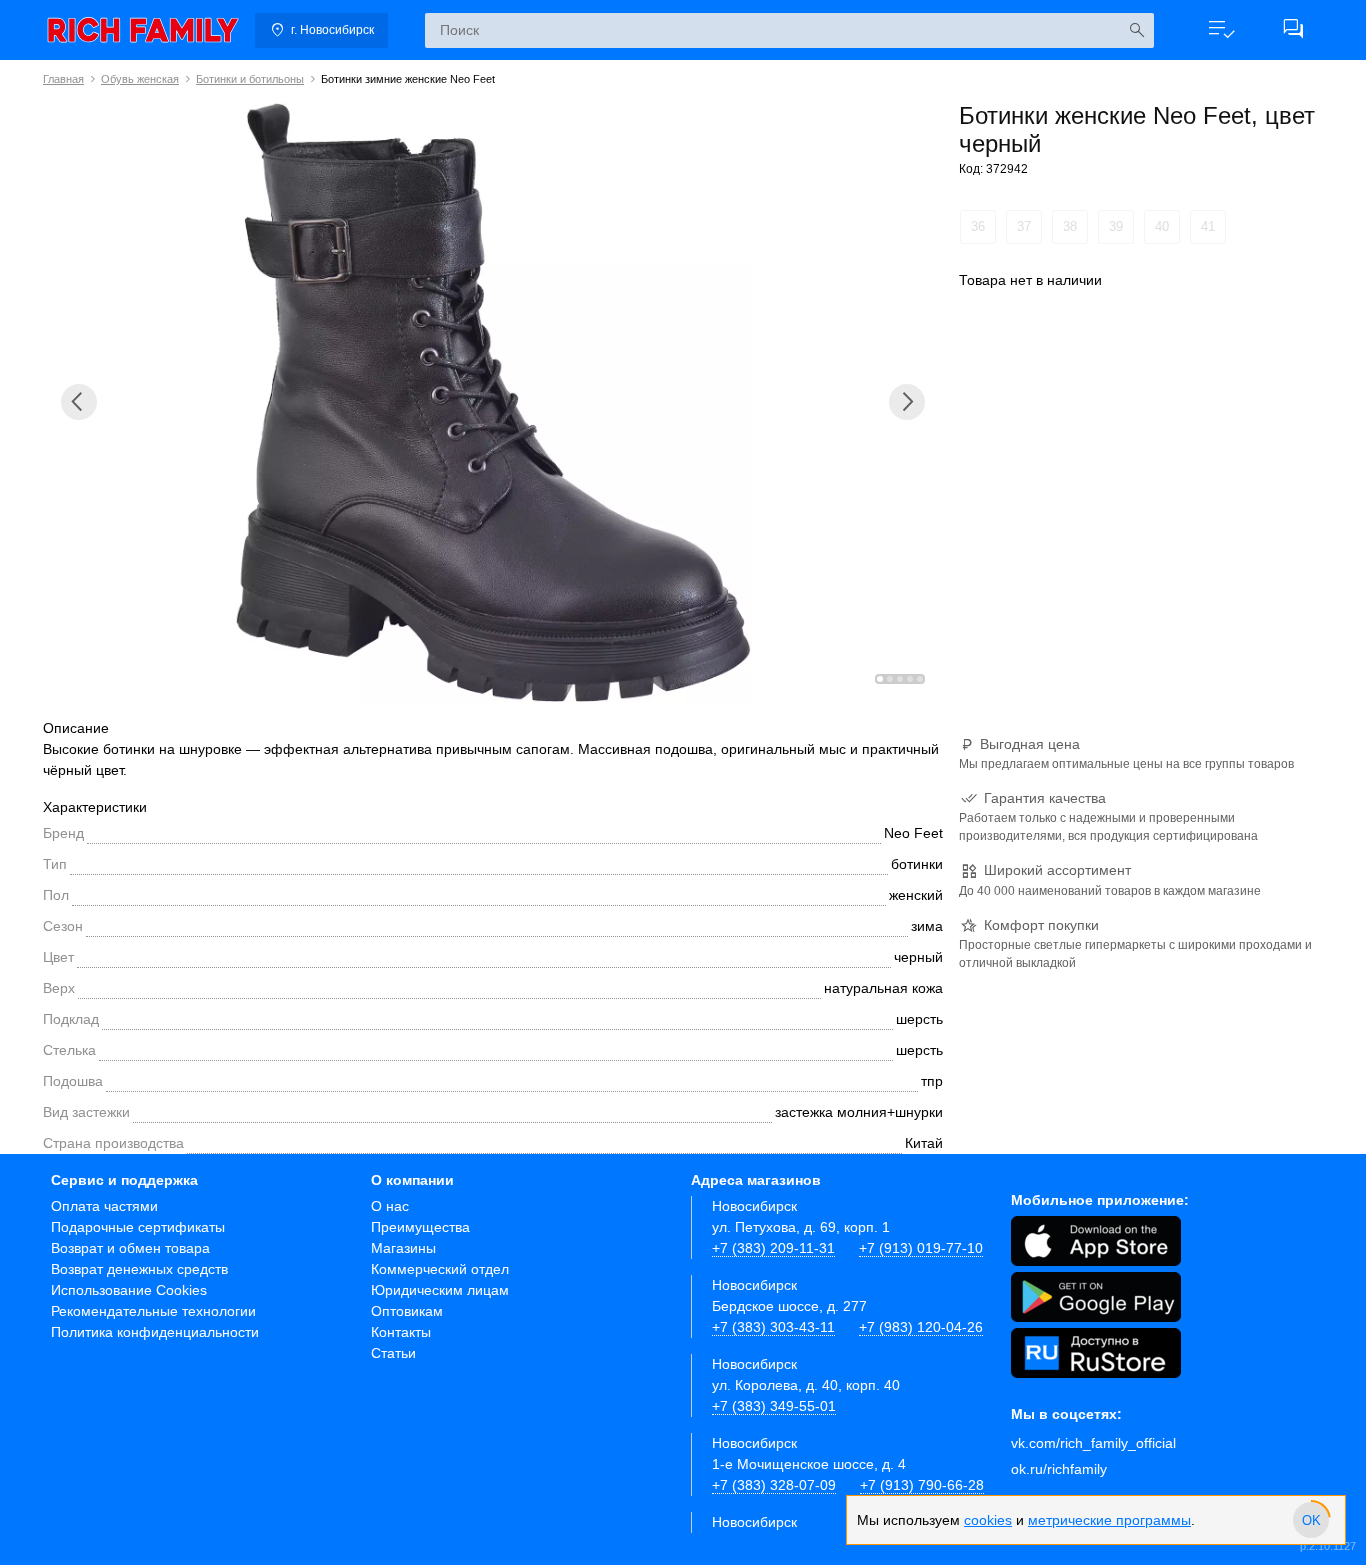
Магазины (403, 1248)
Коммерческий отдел (440, 1269)
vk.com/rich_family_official (1093, 1443)
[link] (143, 30)
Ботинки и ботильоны (250, 79)
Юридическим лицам (440, 1290)
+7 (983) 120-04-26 (921, 1327)
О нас (390, 1206)
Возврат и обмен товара (130, 1248)
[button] (1221, 30)
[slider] (1311, 1520)
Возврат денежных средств (139, 1269)
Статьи (393, 1353)
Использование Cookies (129, 1290)
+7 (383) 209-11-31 (773, 1248)
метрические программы (1109, 1520)
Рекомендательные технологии (153, 1311)
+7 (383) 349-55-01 (774, 1406)
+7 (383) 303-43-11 (773, 1327)
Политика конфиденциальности (155, 1332)
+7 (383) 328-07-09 (774, 1485)
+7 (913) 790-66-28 (922, 1485)
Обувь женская (140, 79)
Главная (63, 79)
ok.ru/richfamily (1059, 1469)
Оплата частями (104, 1206)
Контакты (401, 1332)
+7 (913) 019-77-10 (921, 1248)
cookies (988, 1520)
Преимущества (420, 1227)
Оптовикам (407, 1311)
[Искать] (1136, 30)
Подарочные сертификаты (138, 1227)
